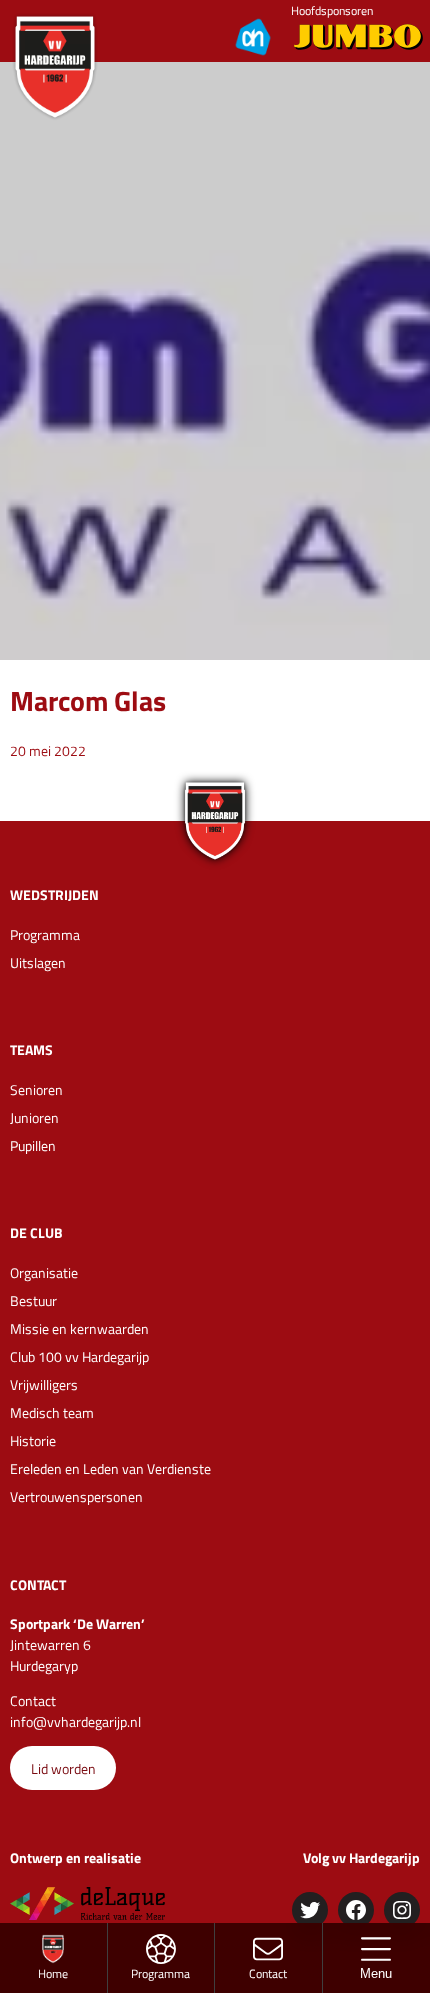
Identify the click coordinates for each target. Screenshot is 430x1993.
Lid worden (63, 1768)
